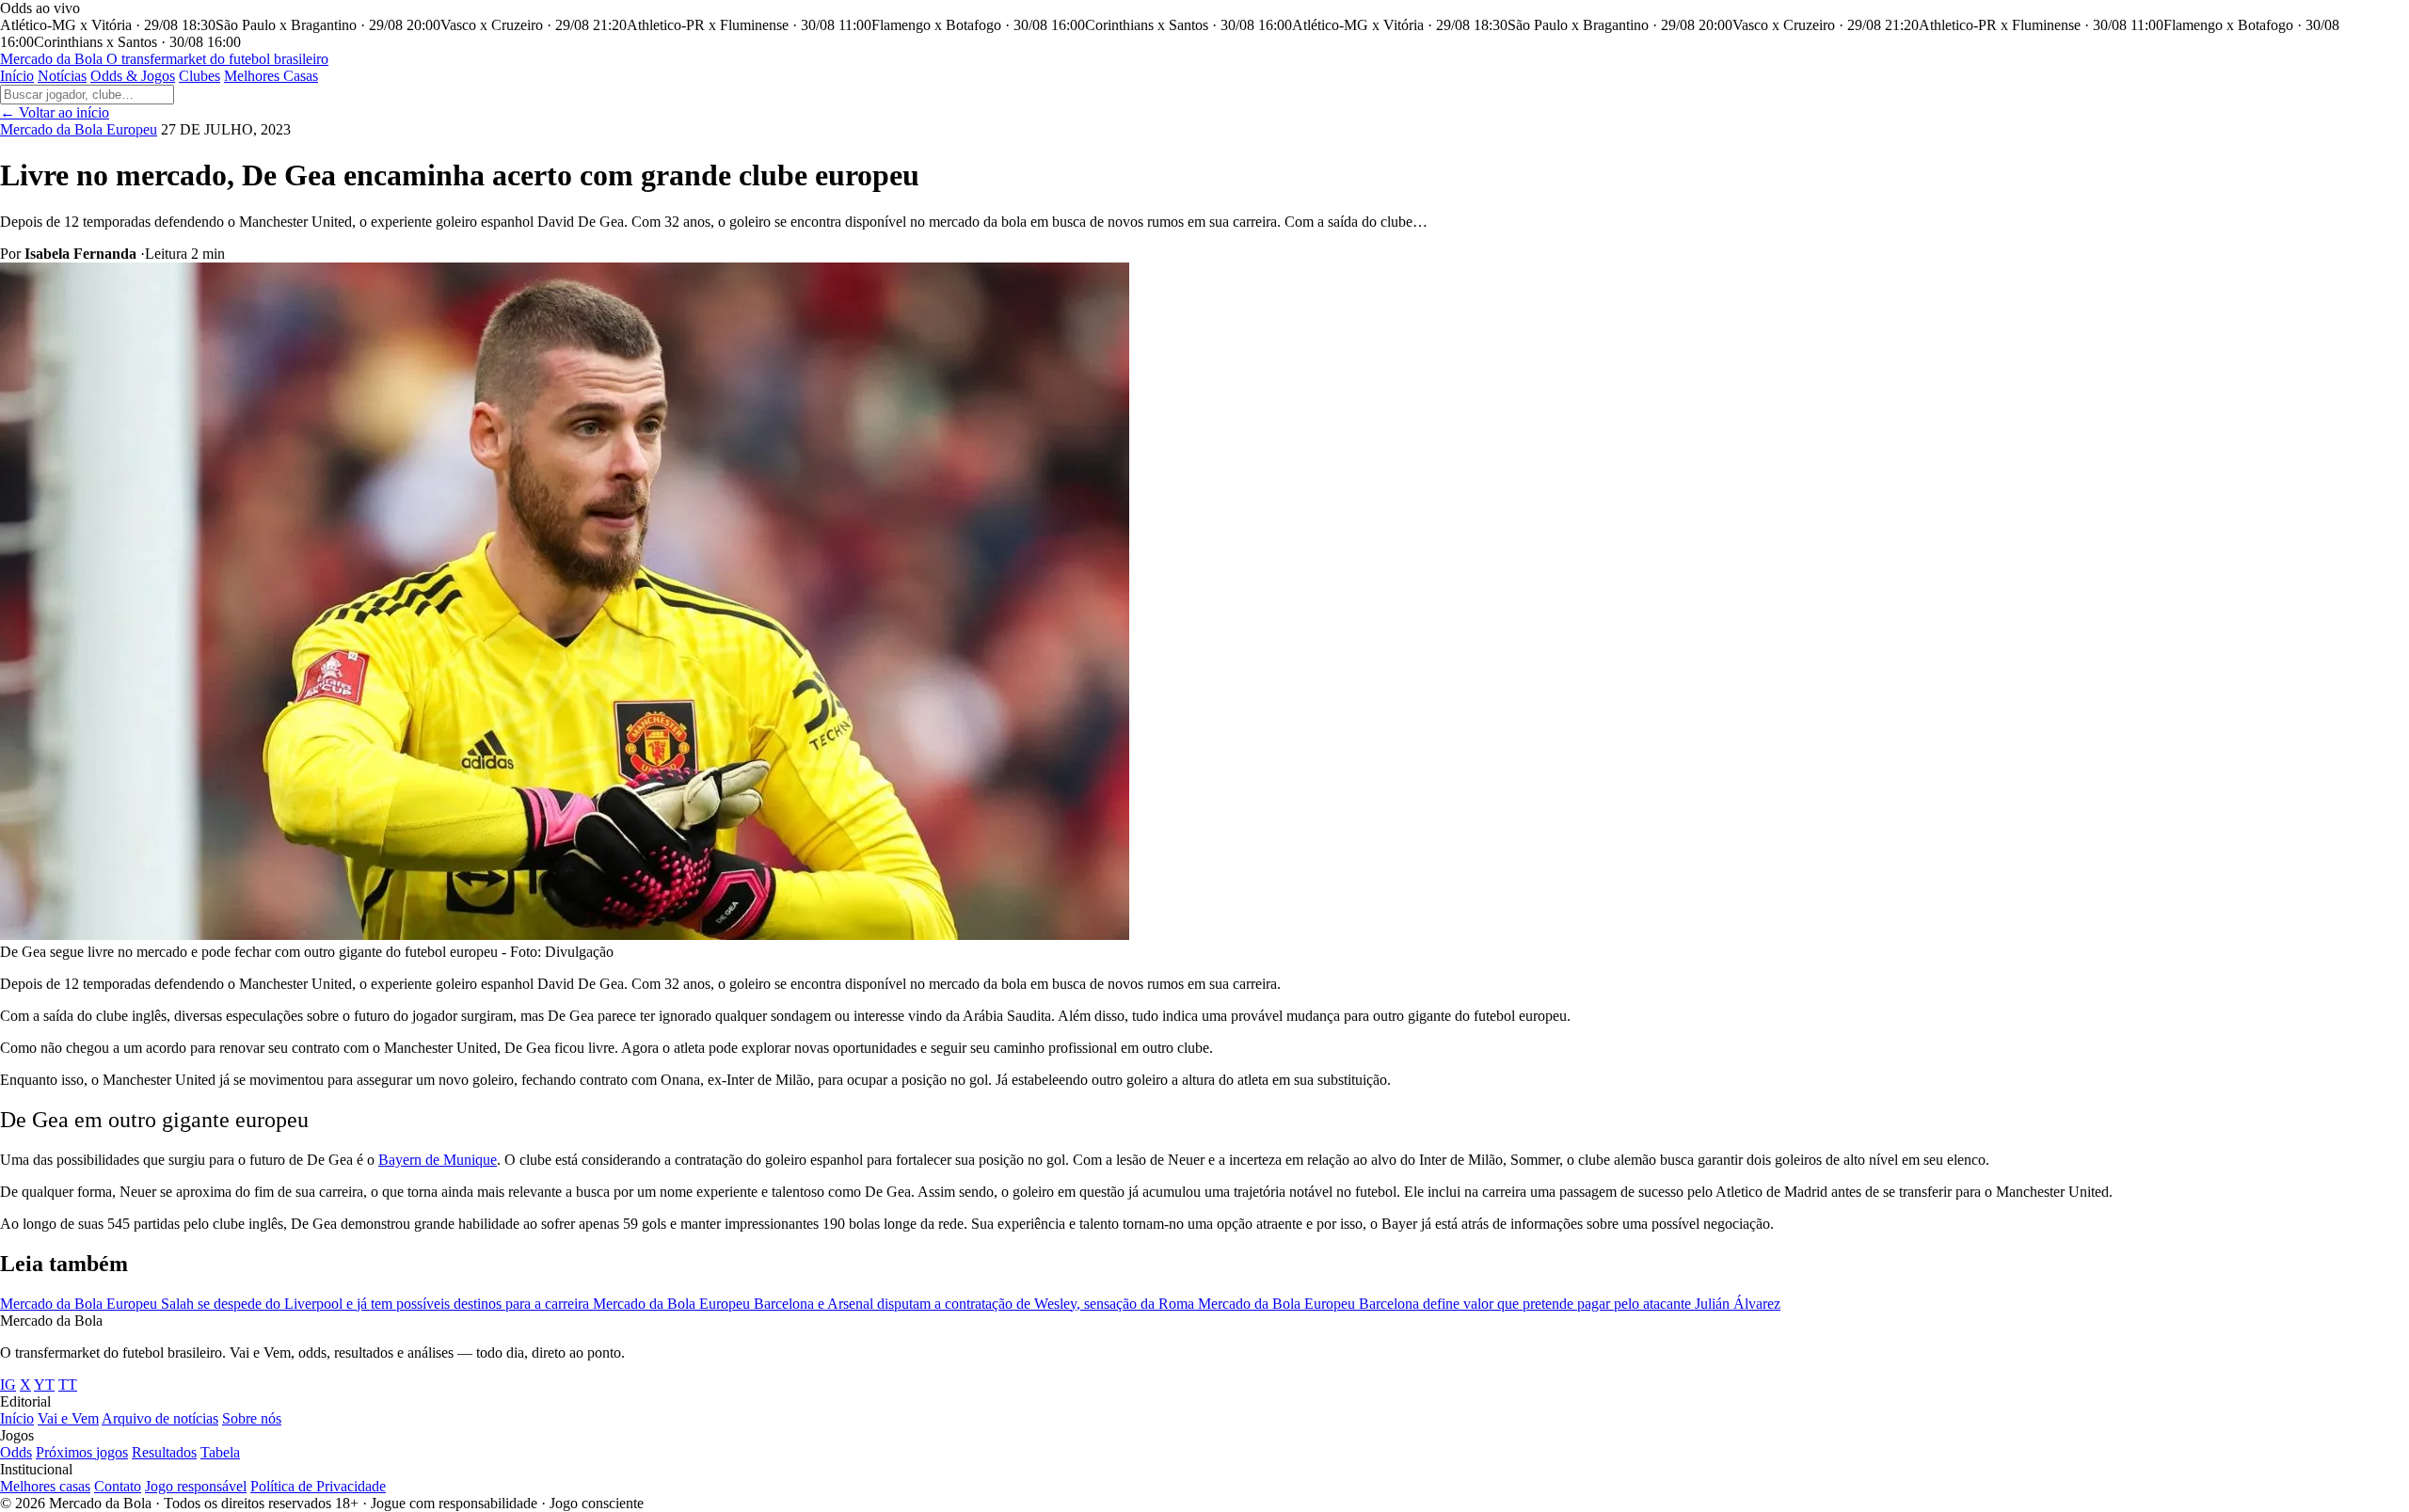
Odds (16, 1452)
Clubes (199, 76)
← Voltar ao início (55, 112)
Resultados (164, 1452)
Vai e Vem (68, 1418)
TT (68, 1385)
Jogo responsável (196, 1486)
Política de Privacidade (318, 1486)
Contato (118, 1486)
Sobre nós (252, 1418)
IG (8, 1385)
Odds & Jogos (133, 76)
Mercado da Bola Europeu (79, 129)
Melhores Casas (271, 76)
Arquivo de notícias (160, 1418)
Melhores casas (45, 1486)
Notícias (62, 76)
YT (44, 1385)
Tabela (220, 1452)
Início (17, 76)
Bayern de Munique (438, 1160)
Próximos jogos (82, 1452)
